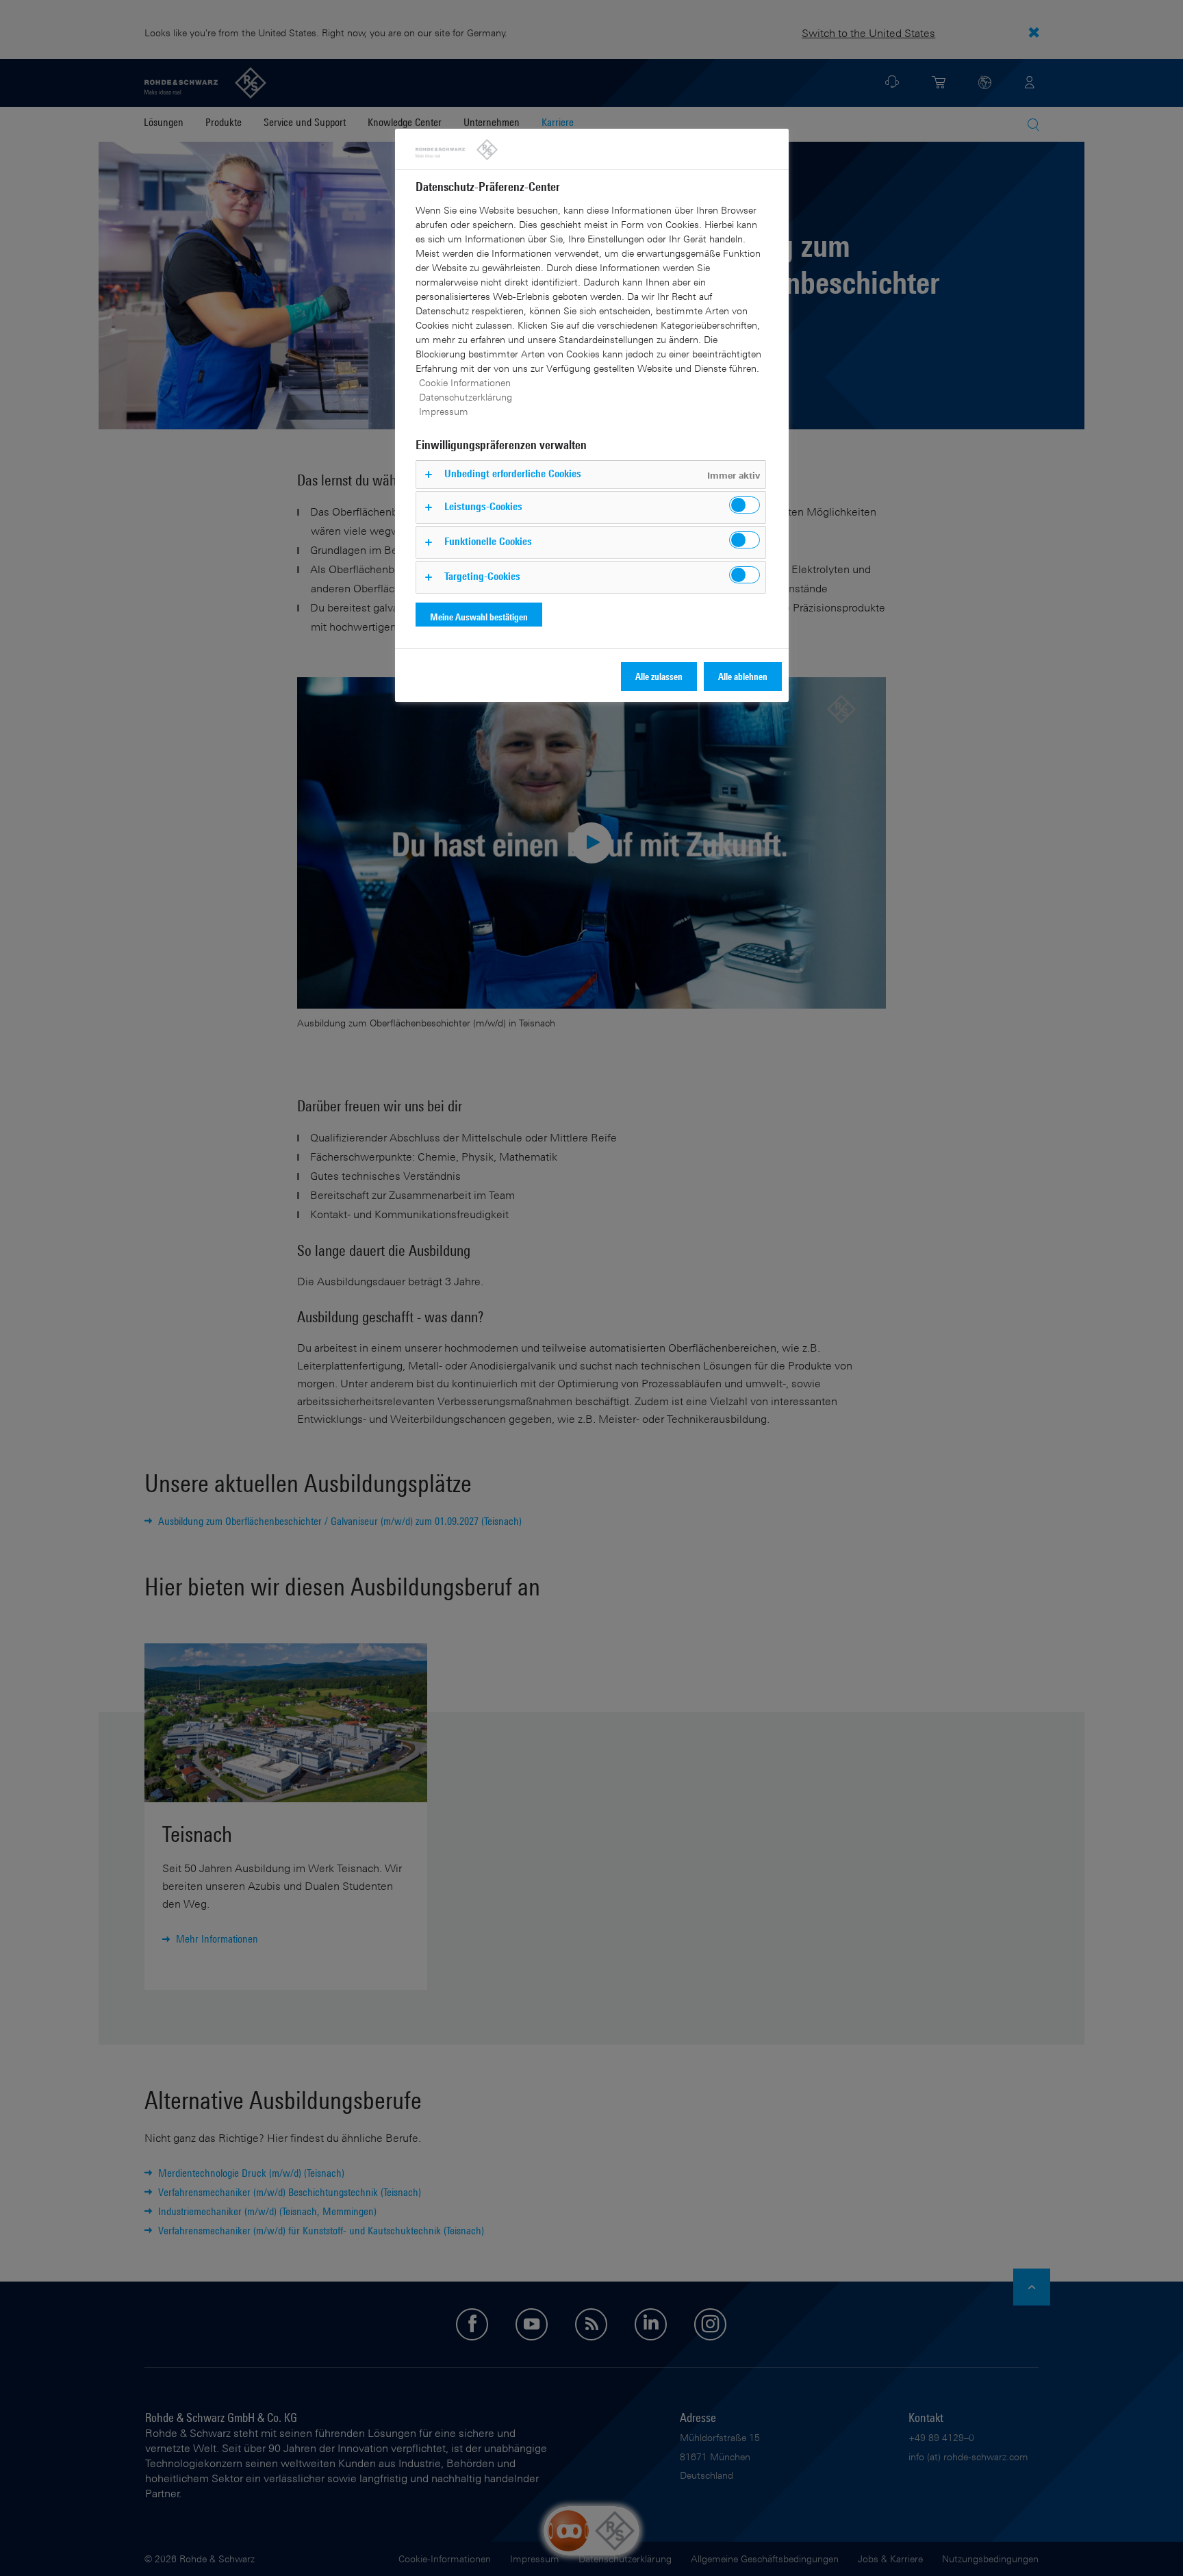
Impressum (444, 411)
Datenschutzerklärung (466, 397)
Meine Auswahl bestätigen (479, 617)
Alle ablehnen (743, 676)
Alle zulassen (659, 676)
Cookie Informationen (465, 382)
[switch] (745, 505)
